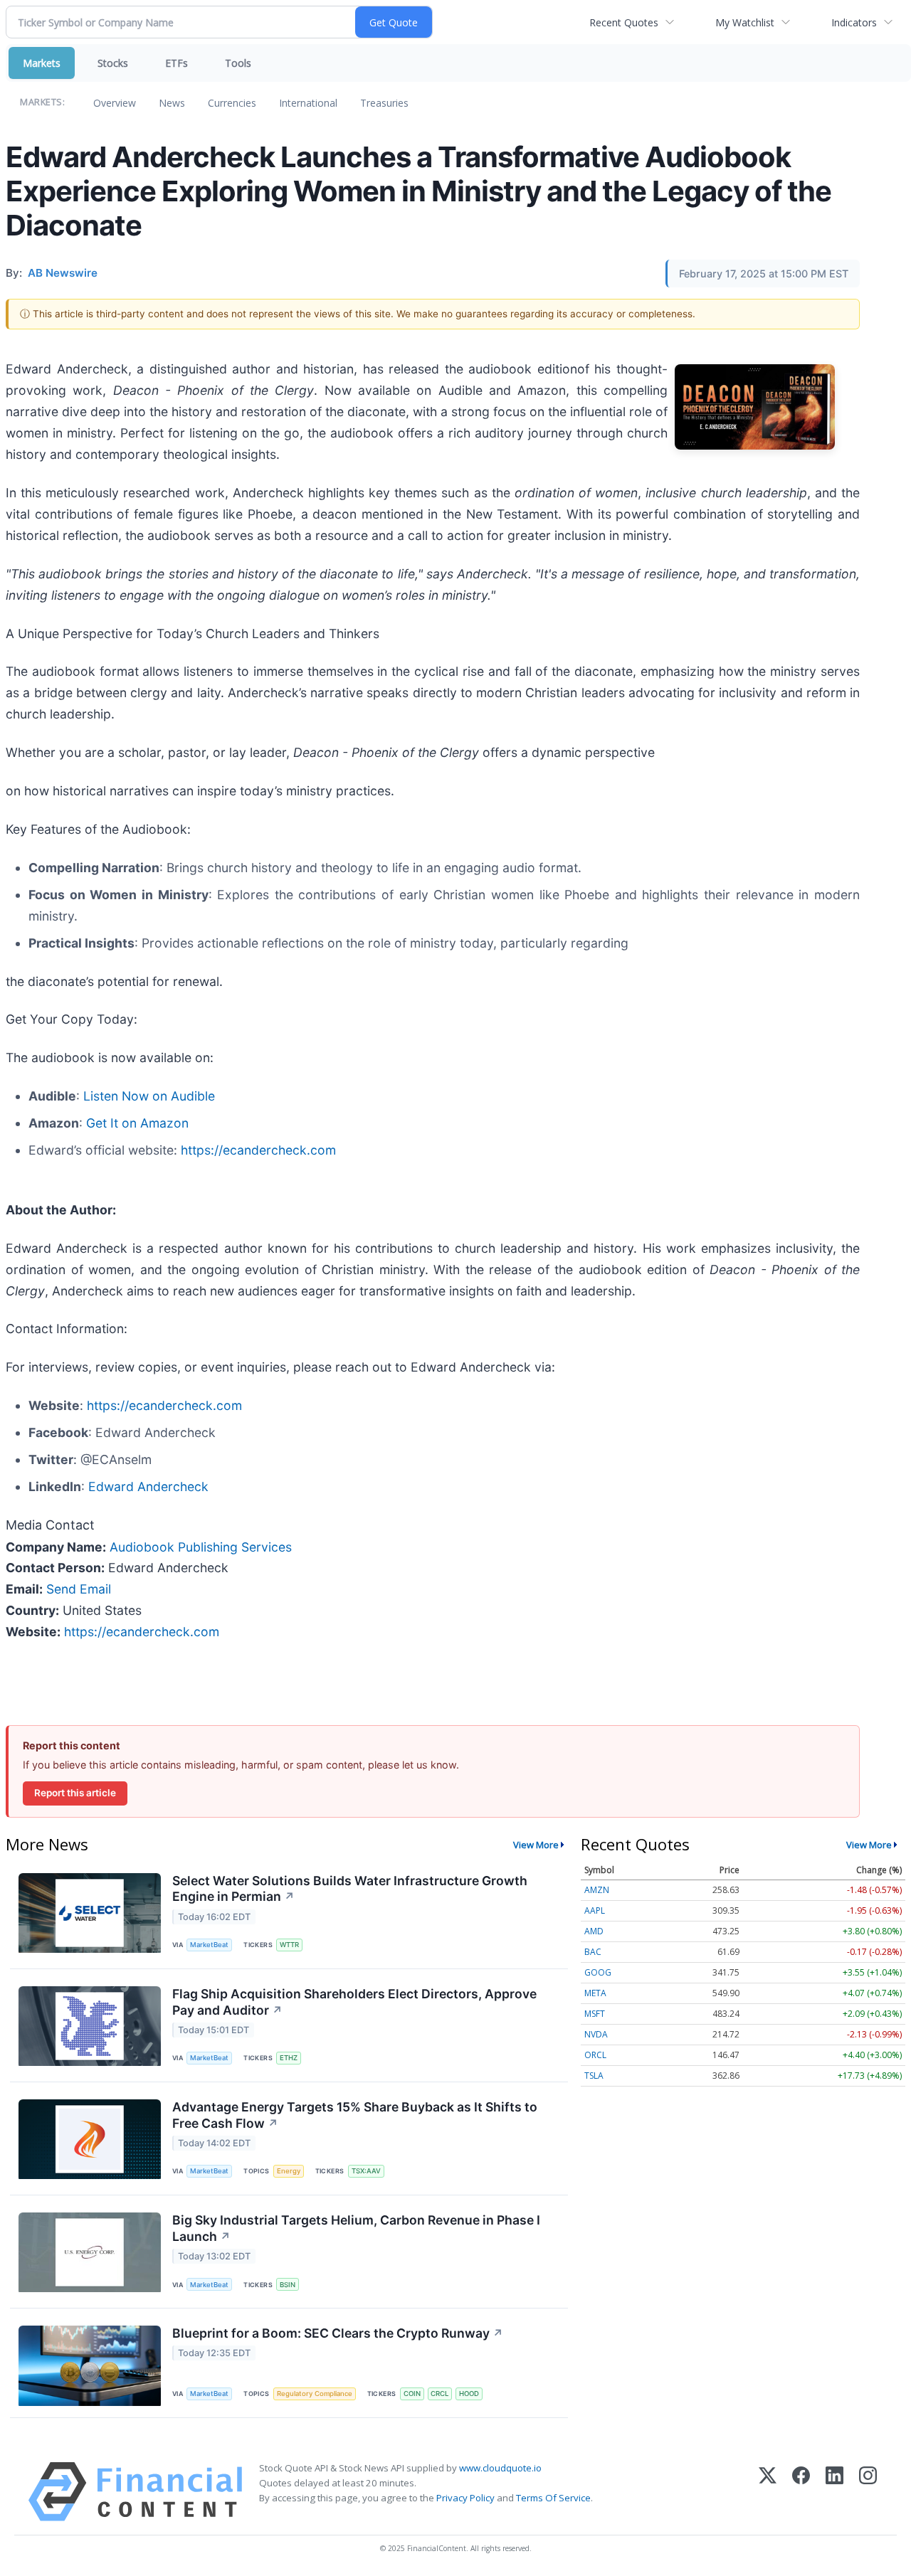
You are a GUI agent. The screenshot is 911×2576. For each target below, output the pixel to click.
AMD (594, 1931)
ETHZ (289, 2058)
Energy (289, 2171)
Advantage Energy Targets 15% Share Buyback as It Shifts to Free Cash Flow (355, 2115)
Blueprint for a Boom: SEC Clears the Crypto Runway (338, 2333)
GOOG (598, 1972)
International (308, 103)
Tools (238, 63)
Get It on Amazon (137, 1123)
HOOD (469, 2394)
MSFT (595, 2014)
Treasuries (384, 103)
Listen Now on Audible (149, 1096)
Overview (115, 103)
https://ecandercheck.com (258, 1150)
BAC (593, 1952)
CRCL (439, 2394)
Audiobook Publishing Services (201, 1547)
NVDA (596, 2034)
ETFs (177, 63)
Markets (42, 63)
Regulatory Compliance (315, 2394)
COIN (412, 2394)
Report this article (75, 1793)
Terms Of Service (553, 2498)
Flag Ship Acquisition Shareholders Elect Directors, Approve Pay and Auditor (354, 2002)
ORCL (595, 2055)
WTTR (289, 1945)
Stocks (113, 63)
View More (536, 1845)
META (595, 1993)
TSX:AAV (366, 2171)
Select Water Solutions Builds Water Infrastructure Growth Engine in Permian (350, 1889)
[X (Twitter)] (768, 2492)
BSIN (288, 2285)
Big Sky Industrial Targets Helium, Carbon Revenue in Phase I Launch (356, 2228)
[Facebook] (801, 2492)
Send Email (79, 1589)
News (172, 103)
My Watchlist (745, 22)
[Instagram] (868, 2492)
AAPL (595, 1910)
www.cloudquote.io (500, 2468)
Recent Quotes (624, 22)
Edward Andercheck (148, 1486)
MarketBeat (209, 1945)
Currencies (232, 103)
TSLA (594, 2076)
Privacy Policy (465, 2498)
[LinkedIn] (834, 2492)
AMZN (597, 1890)
